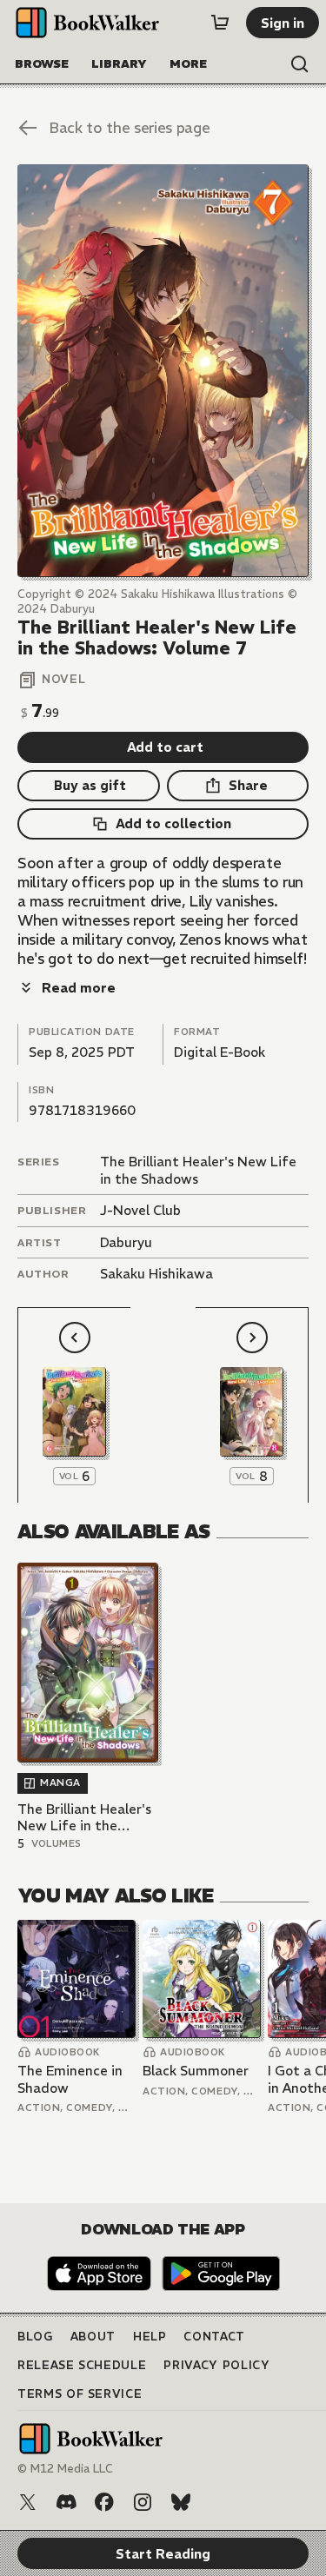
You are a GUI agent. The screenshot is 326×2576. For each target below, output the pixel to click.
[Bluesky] (181, 2502)
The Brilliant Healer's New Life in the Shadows (84, 1818)
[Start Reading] (163, 371)
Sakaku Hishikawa (156, 1274)
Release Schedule (82, 2365)
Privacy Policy (216, 2365)
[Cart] (220, 23)
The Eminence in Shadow (70, 2079)
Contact (214, 2337)
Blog (35, 2337)
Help (150, 2337)
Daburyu (126, 1242)
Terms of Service (80, 2394)
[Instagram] (143, 2502)
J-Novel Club (140, 1210)
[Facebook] (104, 2502)
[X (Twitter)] (28, 2502)
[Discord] (66, 2502)
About (93, 2337)
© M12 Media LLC (65, 2469)
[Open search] (300, 64)
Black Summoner (196, 2071)
